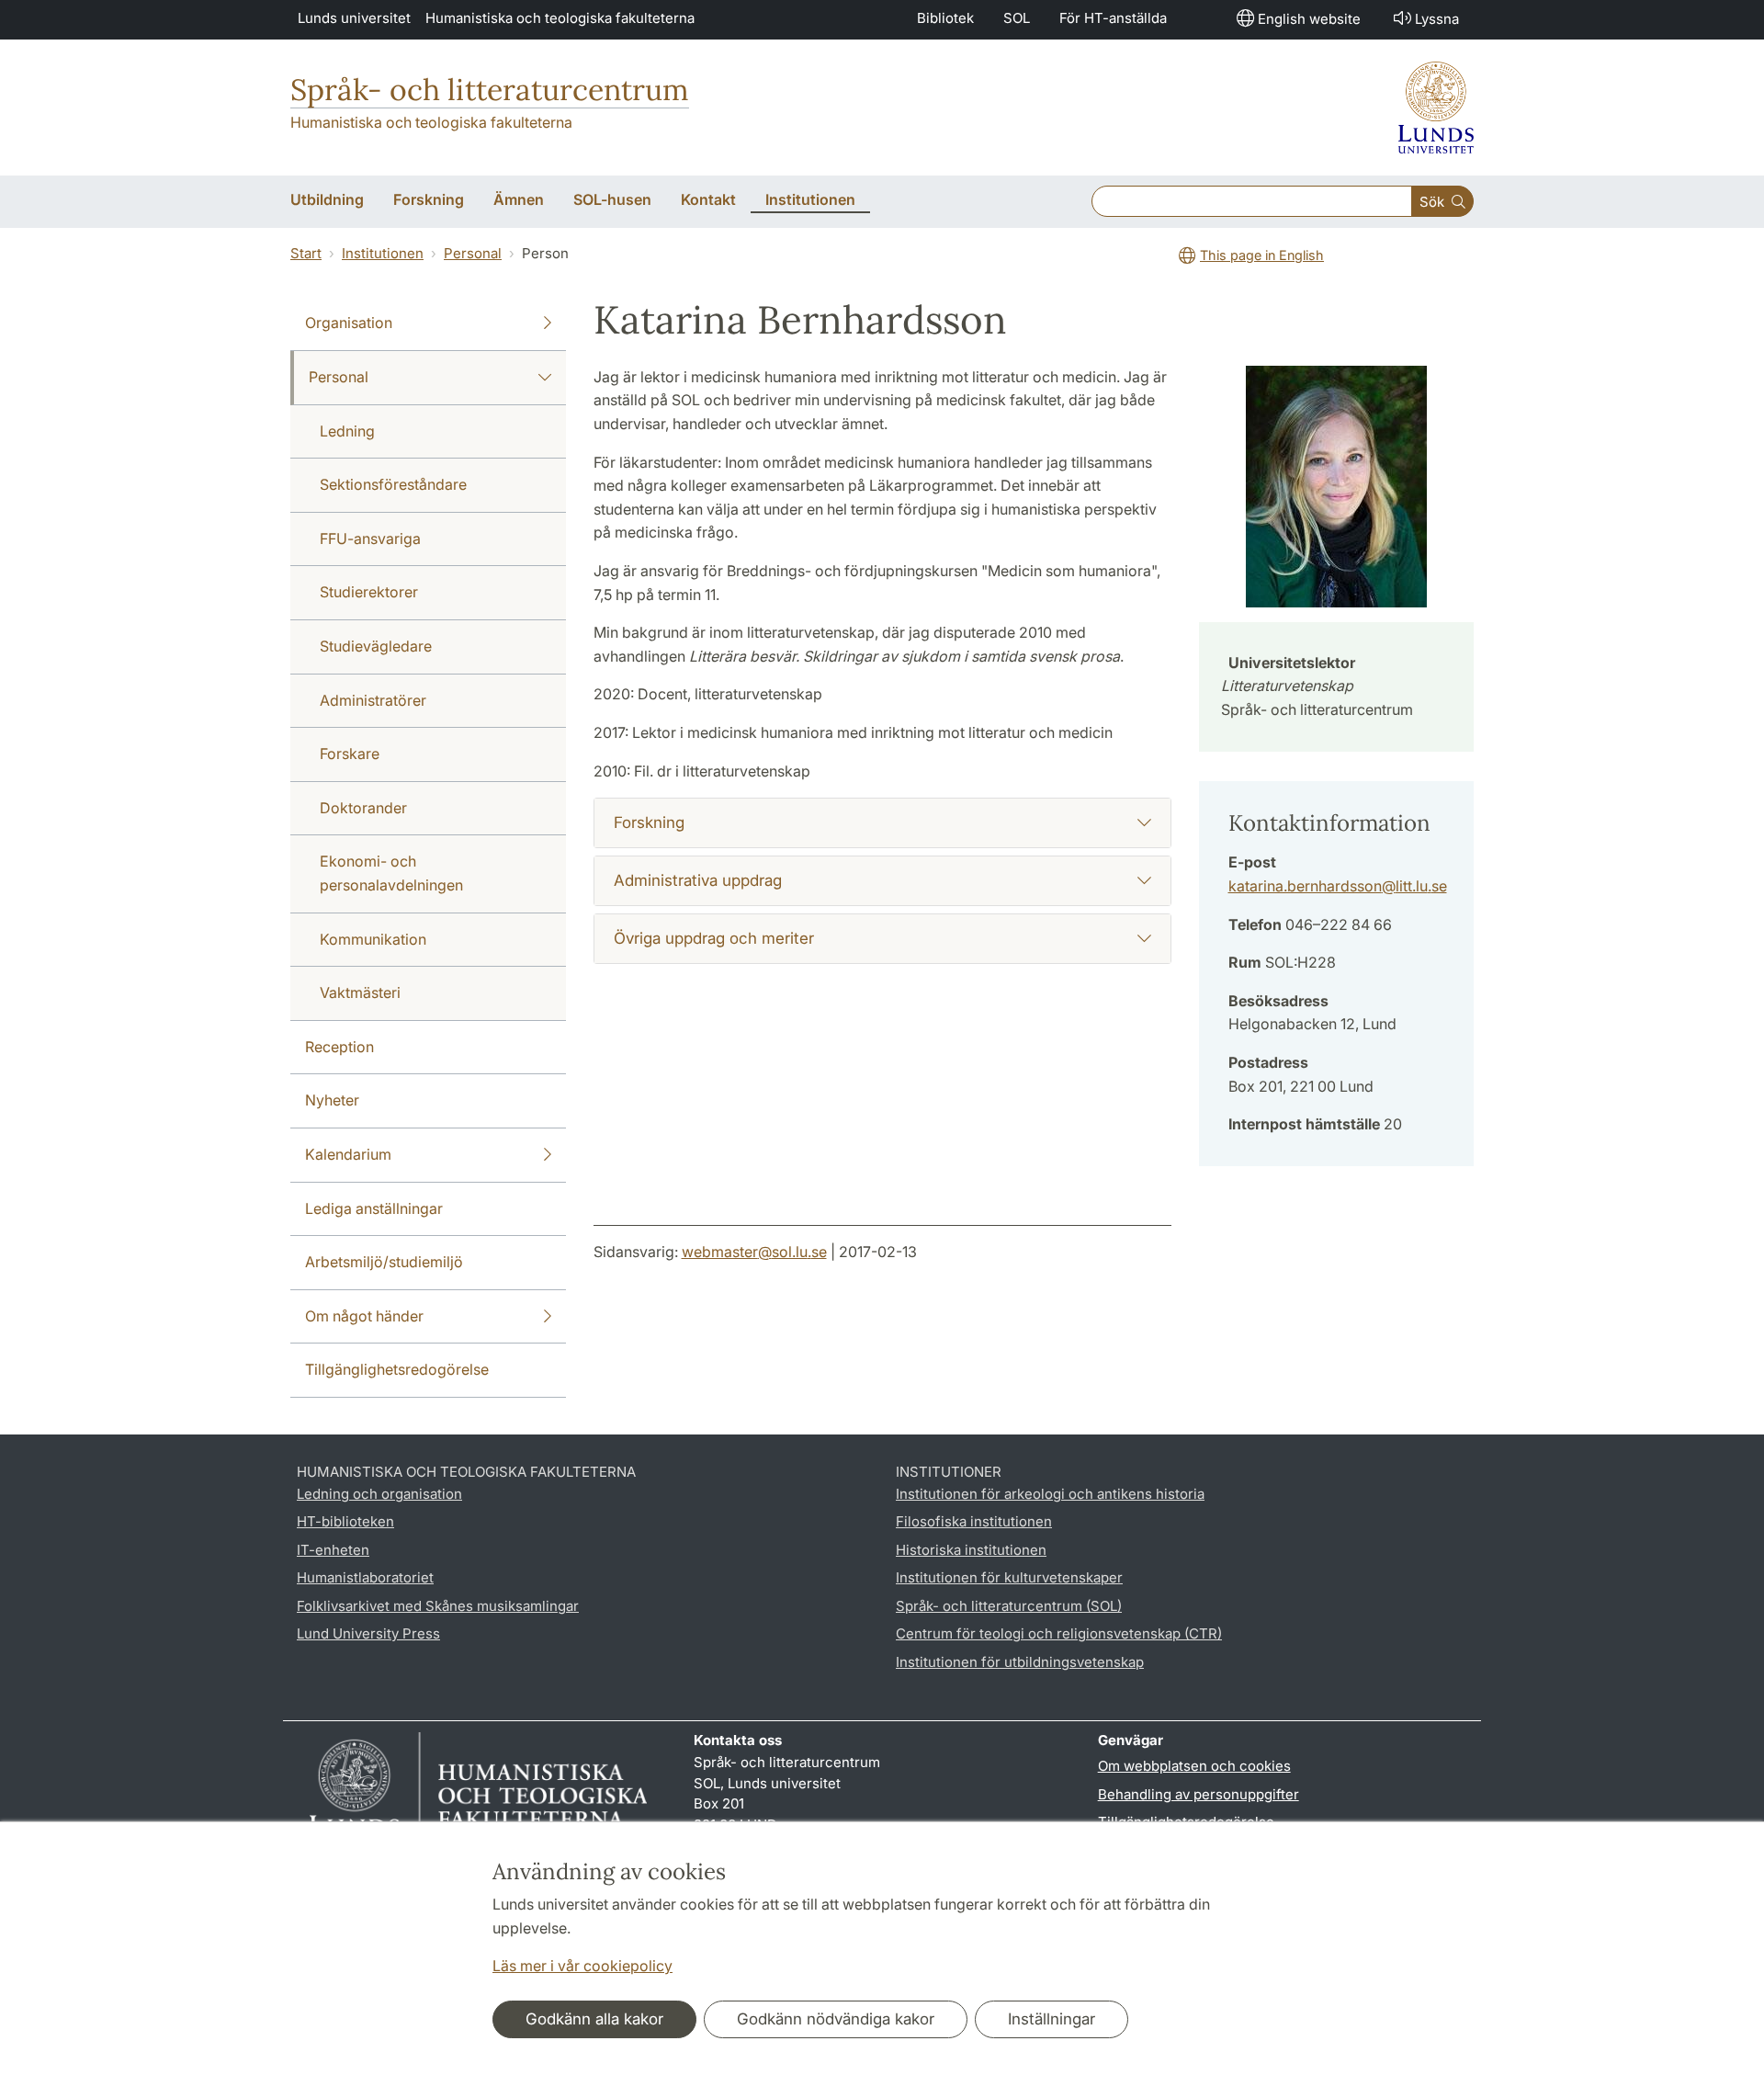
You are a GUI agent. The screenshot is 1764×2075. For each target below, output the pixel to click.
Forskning (649, 822)
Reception (339, 1047)
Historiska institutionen (971, 1550)
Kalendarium (348, 1154)
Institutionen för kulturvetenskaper (1009, 1577)
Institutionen (383, 253)
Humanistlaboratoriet (365, 1577)
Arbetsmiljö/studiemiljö (384, 1262)
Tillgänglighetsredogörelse (397, 1369)
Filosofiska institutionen (974, 1521)
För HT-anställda (1113, 18)
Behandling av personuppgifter (1199, 1794)
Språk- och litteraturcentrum (490, 90)
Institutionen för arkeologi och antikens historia (1050, 1494)
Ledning (347, 431)
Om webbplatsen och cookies (1194, 1766)
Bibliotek (945, 18)
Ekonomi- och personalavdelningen (391, 873)
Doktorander (363, 808)
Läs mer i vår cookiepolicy (582, 1966)
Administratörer (373, 700)
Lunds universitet (354, 18)
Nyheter (332, 1100)
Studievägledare (376, 646)
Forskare (350, 754)
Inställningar (1052, 2019)
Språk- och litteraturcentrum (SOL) (1009, 1606)
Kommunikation (373, 939)
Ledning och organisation (379, 1494)
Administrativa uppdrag (698, 880)
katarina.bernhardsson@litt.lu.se (1338, 886)
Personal (473, 253)
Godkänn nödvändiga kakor (836, 2019)
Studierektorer (369, 592)
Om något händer (364, 1316)
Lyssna (1437, 19)
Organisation (349, 323)
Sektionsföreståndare (393, 484)
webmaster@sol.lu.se (754, 1252)
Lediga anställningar (374, 1208)
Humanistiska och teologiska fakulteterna (560, 18)
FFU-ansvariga (370, 539)
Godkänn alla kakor (594, 2019)
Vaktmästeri (360, 992)
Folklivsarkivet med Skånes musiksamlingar (438, 1606)
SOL (1017, 18)
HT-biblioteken (345, 1521)
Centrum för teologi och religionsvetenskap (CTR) (1059, 1633)
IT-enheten (333, 1550)
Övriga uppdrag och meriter (714, 938)
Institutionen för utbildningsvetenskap (1020, 1662)
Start (306, 253)
